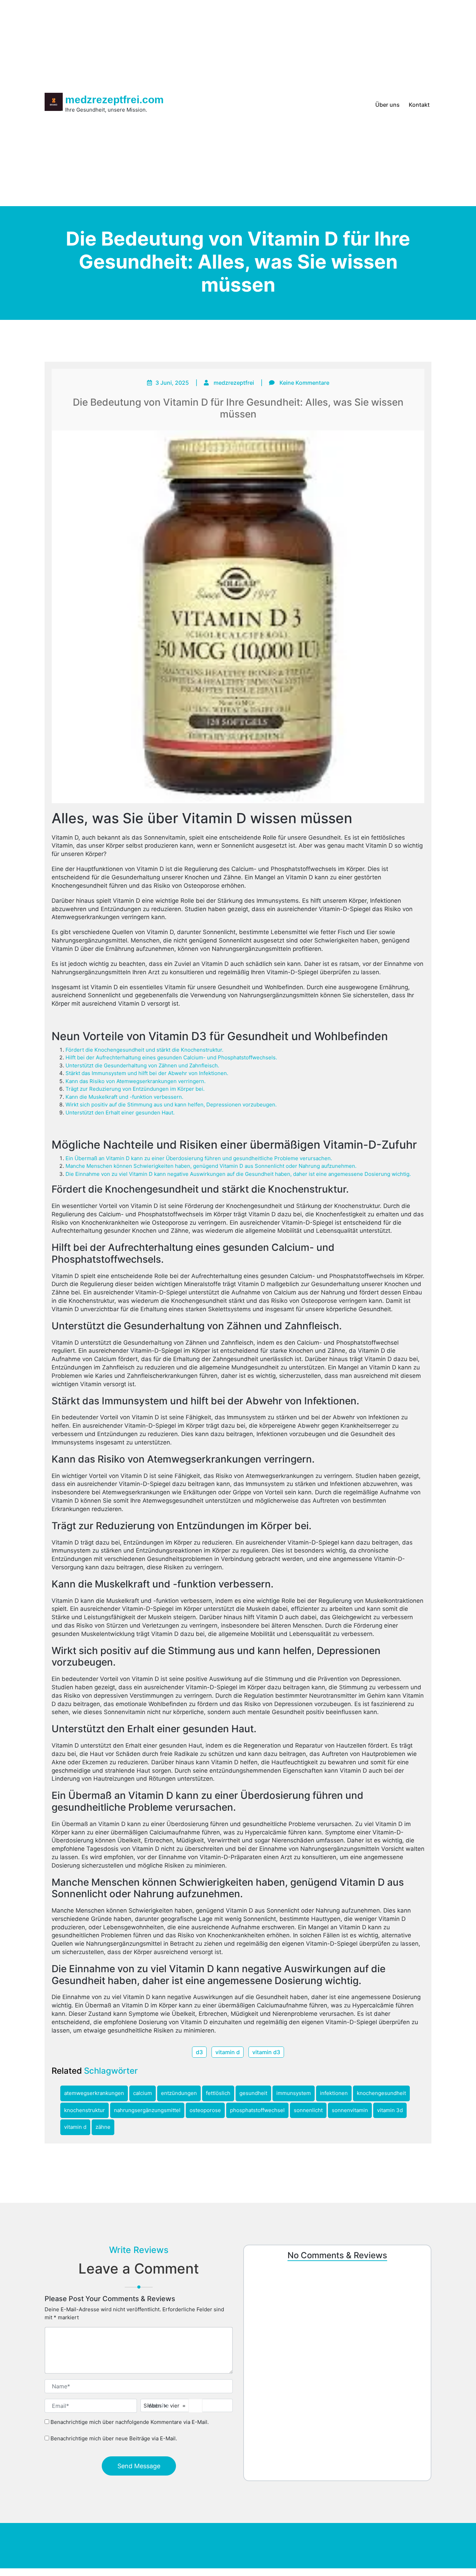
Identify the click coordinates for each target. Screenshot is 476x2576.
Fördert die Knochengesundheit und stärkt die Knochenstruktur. (144, 1050)
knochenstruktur (85, 2110)
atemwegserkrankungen (94, 2093)
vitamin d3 (266, 2052)
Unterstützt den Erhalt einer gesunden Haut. (120, 1113)
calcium (143, 2093)
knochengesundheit (381, 2093)
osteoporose (205, 2110)
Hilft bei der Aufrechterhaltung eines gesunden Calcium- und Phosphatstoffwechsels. (171, 1057)
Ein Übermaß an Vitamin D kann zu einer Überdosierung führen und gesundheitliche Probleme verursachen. (199, 1158)
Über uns (387, 105)
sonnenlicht (308, 2110)
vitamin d (228, 2052)
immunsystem (294, 2093)
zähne (103, 2127)
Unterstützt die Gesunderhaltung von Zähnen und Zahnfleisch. (142, 1065)
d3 (199, 2052)
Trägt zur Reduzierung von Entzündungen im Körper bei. (135, 1089)
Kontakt (419, 105)
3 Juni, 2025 (172, 383)
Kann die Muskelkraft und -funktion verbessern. (124, 1097)
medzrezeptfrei (234, 383)
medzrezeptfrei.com (114, 100)
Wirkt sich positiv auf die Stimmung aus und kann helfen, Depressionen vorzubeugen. (171, 1105)
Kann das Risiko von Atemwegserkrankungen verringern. (136, 1081)
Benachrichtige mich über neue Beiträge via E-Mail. (114, 2438)
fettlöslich (218, 2093)
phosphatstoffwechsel (257, 2110)
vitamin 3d (390, 2110)
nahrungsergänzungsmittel (147, 2110)
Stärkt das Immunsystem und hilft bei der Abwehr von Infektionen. (147, 1073)
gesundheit (253, 2093)
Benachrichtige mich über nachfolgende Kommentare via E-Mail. (130, 2422)
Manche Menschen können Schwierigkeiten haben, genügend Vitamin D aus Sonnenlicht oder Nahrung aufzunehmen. (211, 1166)
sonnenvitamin (350, 2110)
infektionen (334, 2093)
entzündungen (179, 2093)
